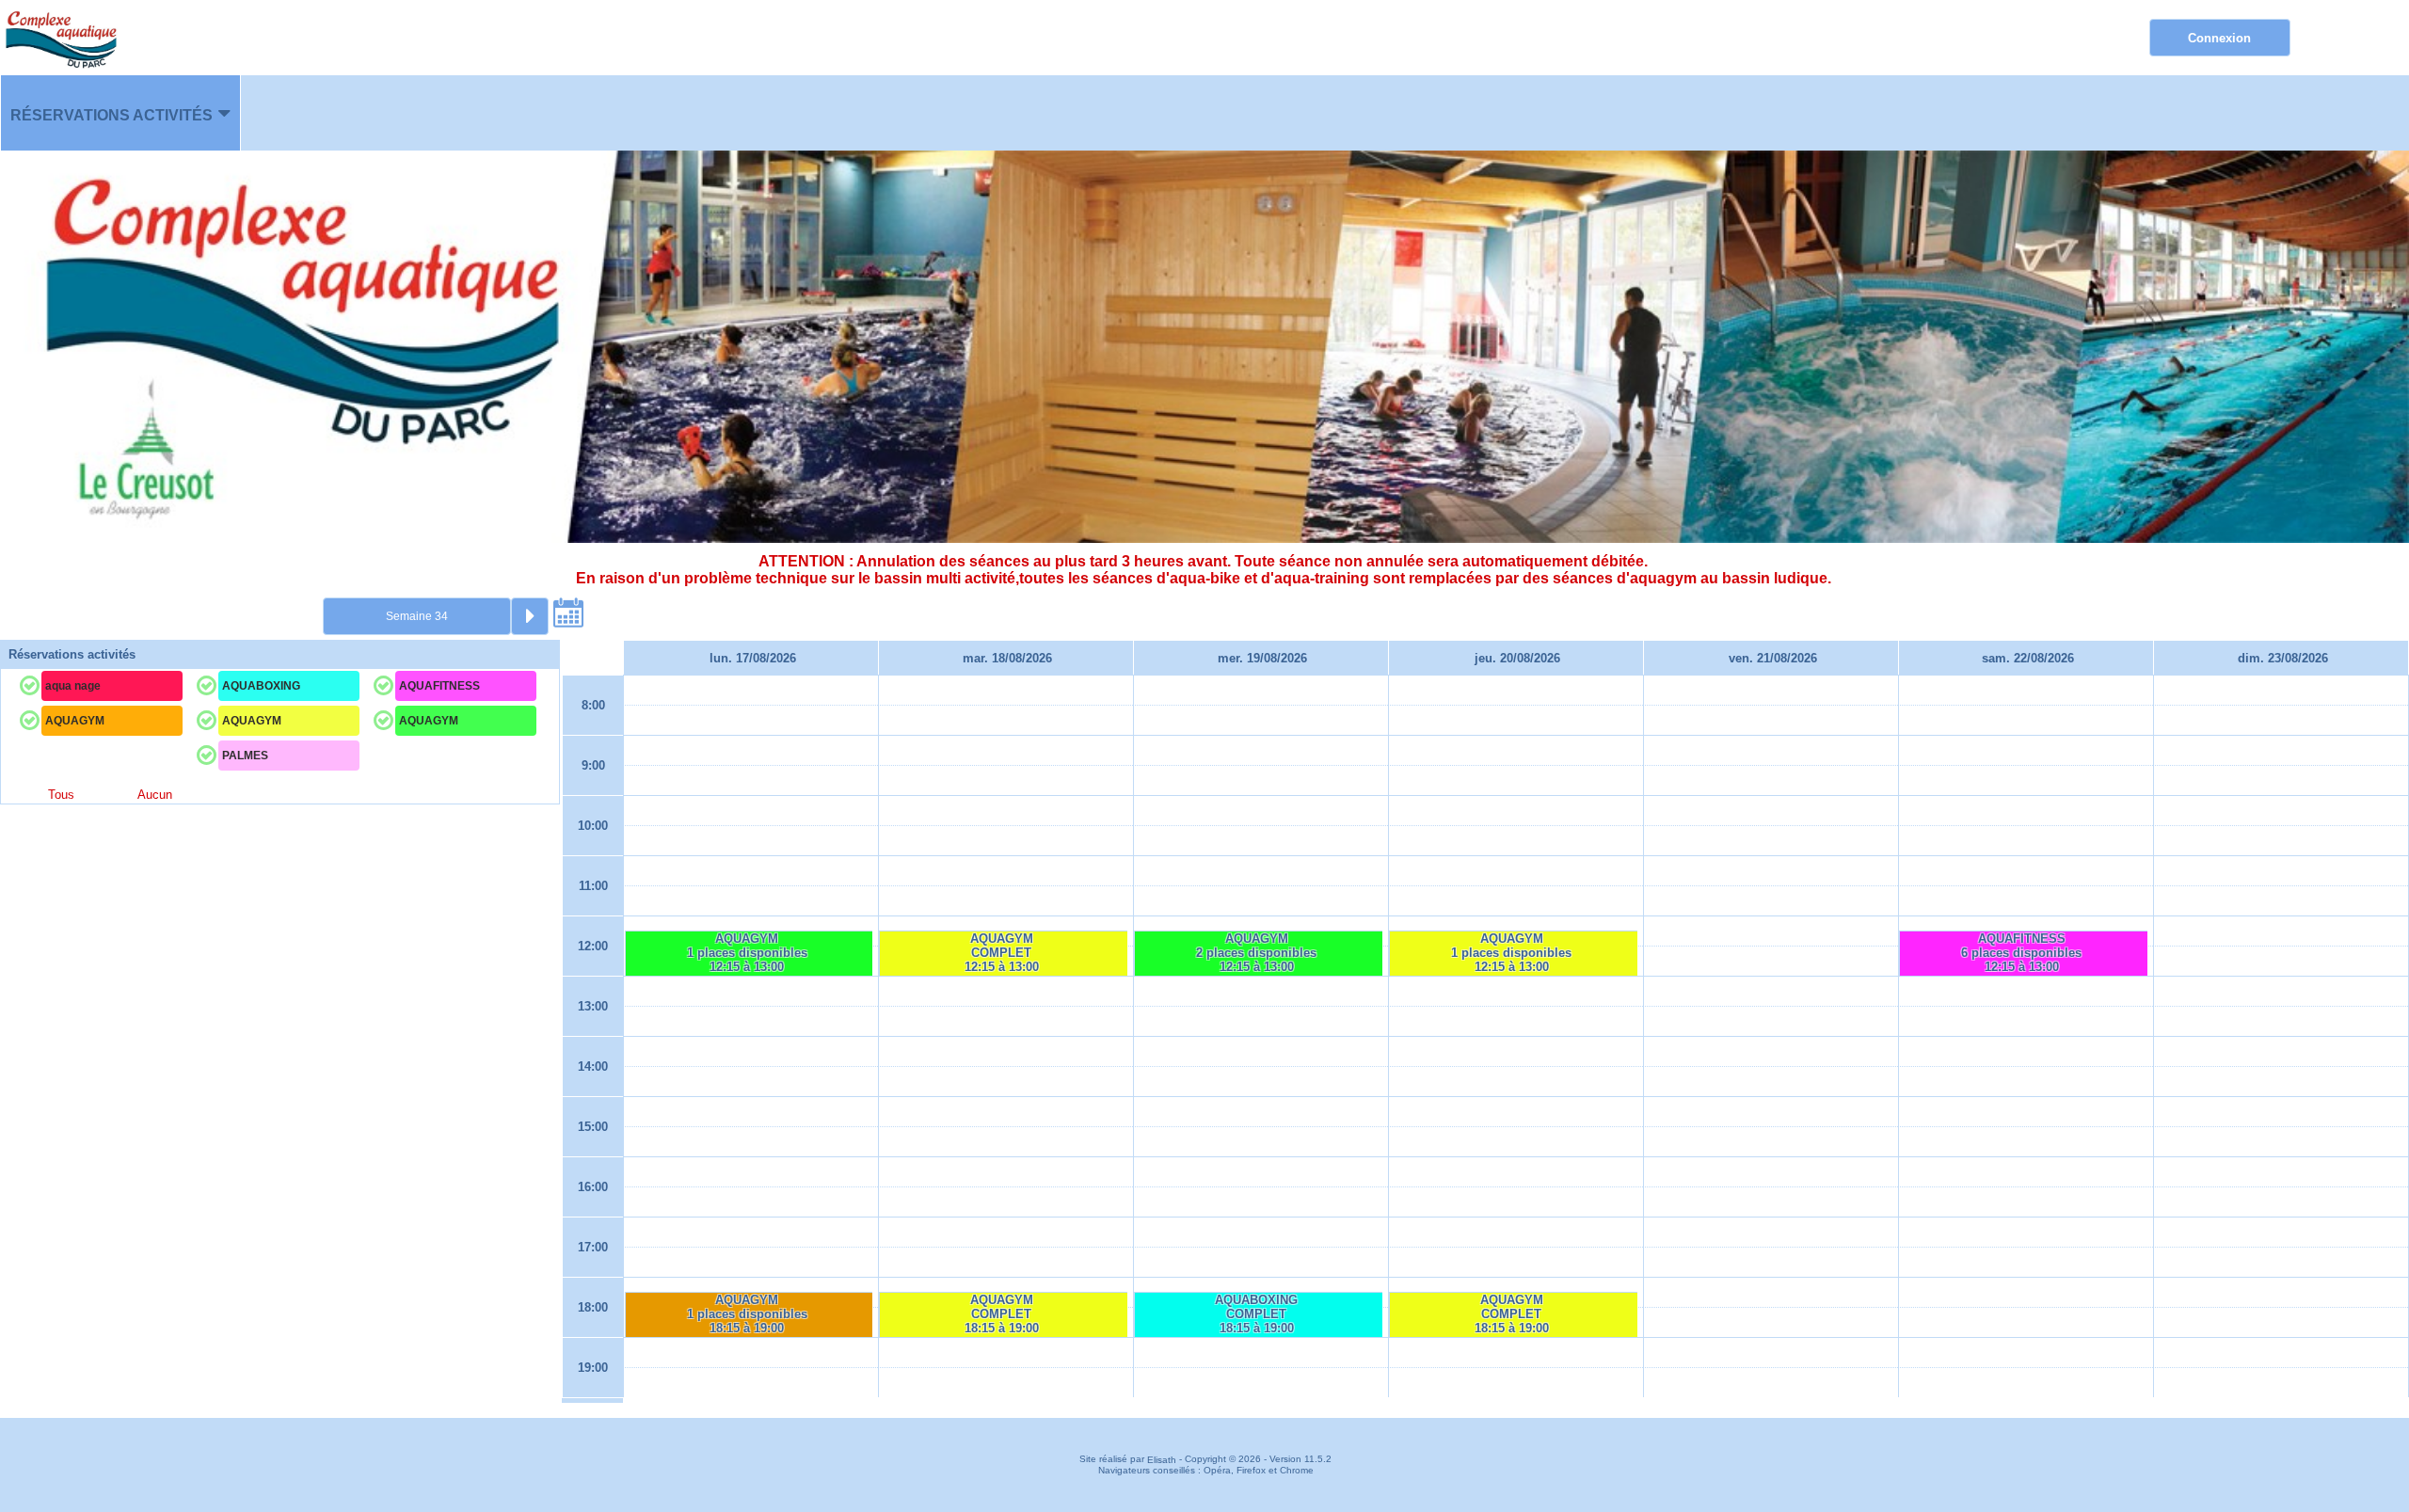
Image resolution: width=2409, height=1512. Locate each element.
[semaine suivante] (530, 616)
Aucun (155, 795)
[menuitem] (120, 113)
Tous (61, 795)
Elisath (1163, 1460)
